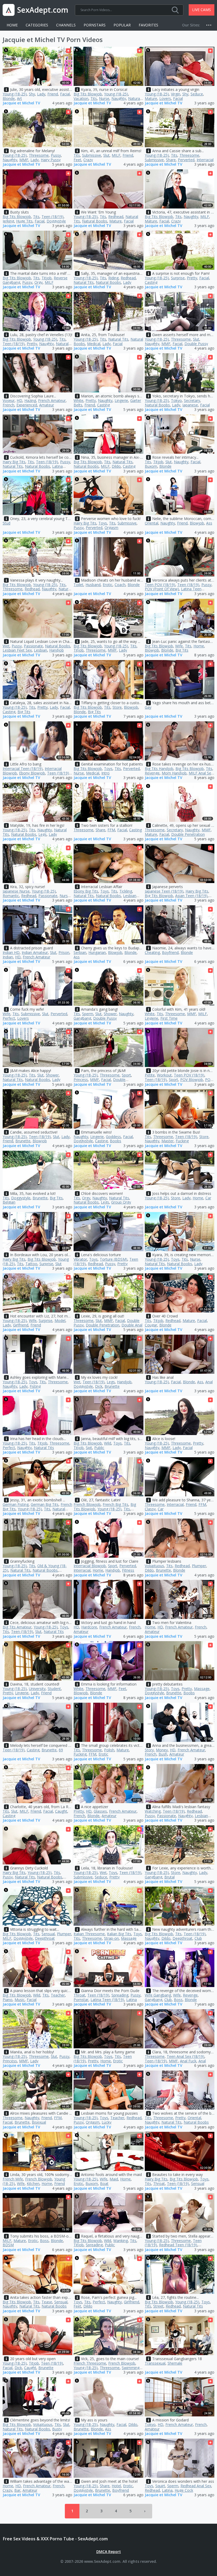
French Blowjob (87, 1504)
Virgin (176, 94)
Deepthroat (45, 1938)
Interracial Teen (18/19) (23, 769)
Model (60, 1321)
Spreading (120, 1995)
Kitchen (33, 2183)
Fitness (128, 1570)
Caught (61, 1811)
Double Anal (132, 1325)
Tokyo (176, 400)
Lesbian (40, 650)
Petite (150, 1075)
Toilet (78, 585)
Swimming (131, 2368)
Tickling (126, 891)
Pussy (56, 155)
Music (20, 2000)
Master (168, 1141)
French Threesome (90, 2363)
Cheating (152, 952)
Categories (37, 25)
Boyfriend (170, 952)
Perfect (9, 1018)
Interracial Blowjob (90, 1566)
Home (12, 25)
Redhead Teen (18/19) (178, 2245)
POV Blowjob (192, 1080)
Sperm (88, 1014)
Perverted (186, 160)
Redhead (116, 217)
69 (61, 1750)
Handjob (56, 650)
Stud (6, 523)
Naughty (119, 98)
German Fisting (16, 1504)
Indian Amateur (35, 952)
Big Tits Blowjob (88, 94)
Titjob (47, 278)
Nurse (104, 98)
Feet (77, 160)
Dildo (116, 466)
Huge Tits (24, 221)
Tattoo (31, 1264)
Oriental (152, 523)
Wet (6, 646)
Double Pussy (196, 344)
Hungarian (97, 952)
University (37, 1689)
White (78, 400)
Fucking (182, 1141)
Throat (79, 1995)
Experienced (27, 405)
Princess (81, 1080)
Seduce (197, 94)
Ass (209, 523)
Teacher (58, 1995)
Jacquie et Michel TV (21, 103)
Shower (110, 1014)
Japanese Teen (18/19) (164, 891)
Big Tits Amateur (17, 1627)
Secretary (192, 400)
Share (171, 160)
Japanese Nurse (16, 891)
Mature (151, 98)
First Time (169, 1018)
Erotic (108, 585)
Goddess (113, 1137)
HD (19, 400)
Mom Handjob (174, 773)
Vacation (81, 98)
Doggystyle (56, 221)
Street (158, 2306)
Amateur (47, 405)
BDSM (8, 2245)
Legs (42, 834)
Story (149, 1750)
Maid (114, 2179)
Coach (120, 585)
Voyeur (9, 400)
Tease (47, 2302)
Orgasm (111, 528)
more (210, 25)
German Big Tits (45, 1504)
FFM (111, 830)
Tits (94, 98)
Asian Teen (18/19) (191, 896)
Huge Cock (184, 2490)
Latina (132, 2000)
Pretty (192, 278)
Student (54, 1689)
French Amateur (52, 400)
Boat (104, 2183)
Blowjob (197, 523)
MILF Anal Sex (201, 773)
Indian (8, 957)
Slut (106, 155)
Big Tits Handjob (159, 769)
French (8, 405)
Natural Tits (84, 282)
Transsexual (155, 2363)
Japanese (190, 405)
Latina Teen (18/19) (107, 2000)
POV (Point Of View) (162, 589)
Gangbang (82, 1018)
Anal (209, 1382)
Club (198, 1938)
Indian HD (11, 952)
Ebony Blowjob (32, 773)
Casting (151, 282)
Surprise (178, 278)
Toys (103, 523)
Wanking (121, 2241)
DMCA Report (109, 2552)
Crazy (88, 160)
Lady (41, 94)
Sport (126, 1075)
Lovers (165, 98)
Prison (64, 952)
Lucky (107, 2122)
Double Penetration (188, 834)
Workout (164, 1075)
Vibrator (80, 1259)
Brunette (23, 1141)
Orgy (39, 282)
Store (117, 707)
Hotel (116, 2486)
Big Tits (182, 650)
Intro (105, 773)
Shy (32, 94)
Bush (163, 1754)
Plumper (199, 1566)
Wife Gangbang (158, 1995)
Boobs (116, 1141)
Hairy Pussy (51, 160)
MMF (24, 160)
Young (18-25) (15, 94)
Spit (89, 1448)
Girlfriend (21, 1325)
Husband (93, 585)
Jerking (8, 221)
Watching (153, 1811)
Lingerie (121, 400)
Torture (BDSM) (114, 1259)
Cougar (151, 1325)
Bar (17, 2490)
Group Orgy (121, 1202)
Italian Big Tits (119, 1934)
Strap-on (111, 1938)
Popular (122, 25)
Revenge (152, 773)
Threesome (39, 155)
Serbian (80, 952)
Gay (148, 707)
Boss (178, 2000)
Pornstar (81, 2000)
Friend (53, 94)
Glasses (100, 1811)
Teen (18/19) (53, 217)
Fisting (35, 1386)
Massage (202, 1689)
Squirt (160, 2486)
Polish (109, 1750)
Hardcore (89, 1627)
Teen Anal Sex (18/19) (186, 2056)
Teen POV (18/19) (160, 585)
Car (208, 1198)
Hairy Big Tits (14, 462)
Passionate (33, 646)
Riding (113, 278)
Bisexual (39, 2122)
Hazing (30, 400)
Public (99, 1448)
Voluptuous (154, 1566)
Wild (108, 1443)
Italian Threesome (89, 1934)
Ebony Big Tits (86, 891)
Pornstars (95, 25)
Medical (94, 344)
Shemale (175, 2363)
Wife (179, 646)
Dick (99, 1386)
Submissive (92, 155)
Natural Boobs (95, 221)
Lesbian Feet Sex (17, 650)
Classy (150, 1509)
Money (162, 1750)
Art (19, 98)
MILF (116, 155)
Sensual (48, 1934)
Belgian (9, 1202)
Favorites (148, 25)
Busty (57, 2429)
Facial (65, 94)
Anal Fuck (188, 2061)
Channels (66, 25)
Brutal (169, 1877)
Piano (8, 2000)
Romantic (11, 896)
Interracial (205, 160)
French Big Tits (116, 1504)
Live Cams (202, 10)
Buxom (151, 466)
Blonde (9, 98)
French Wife (13, 2179)
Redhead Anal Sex (196, 2486)
